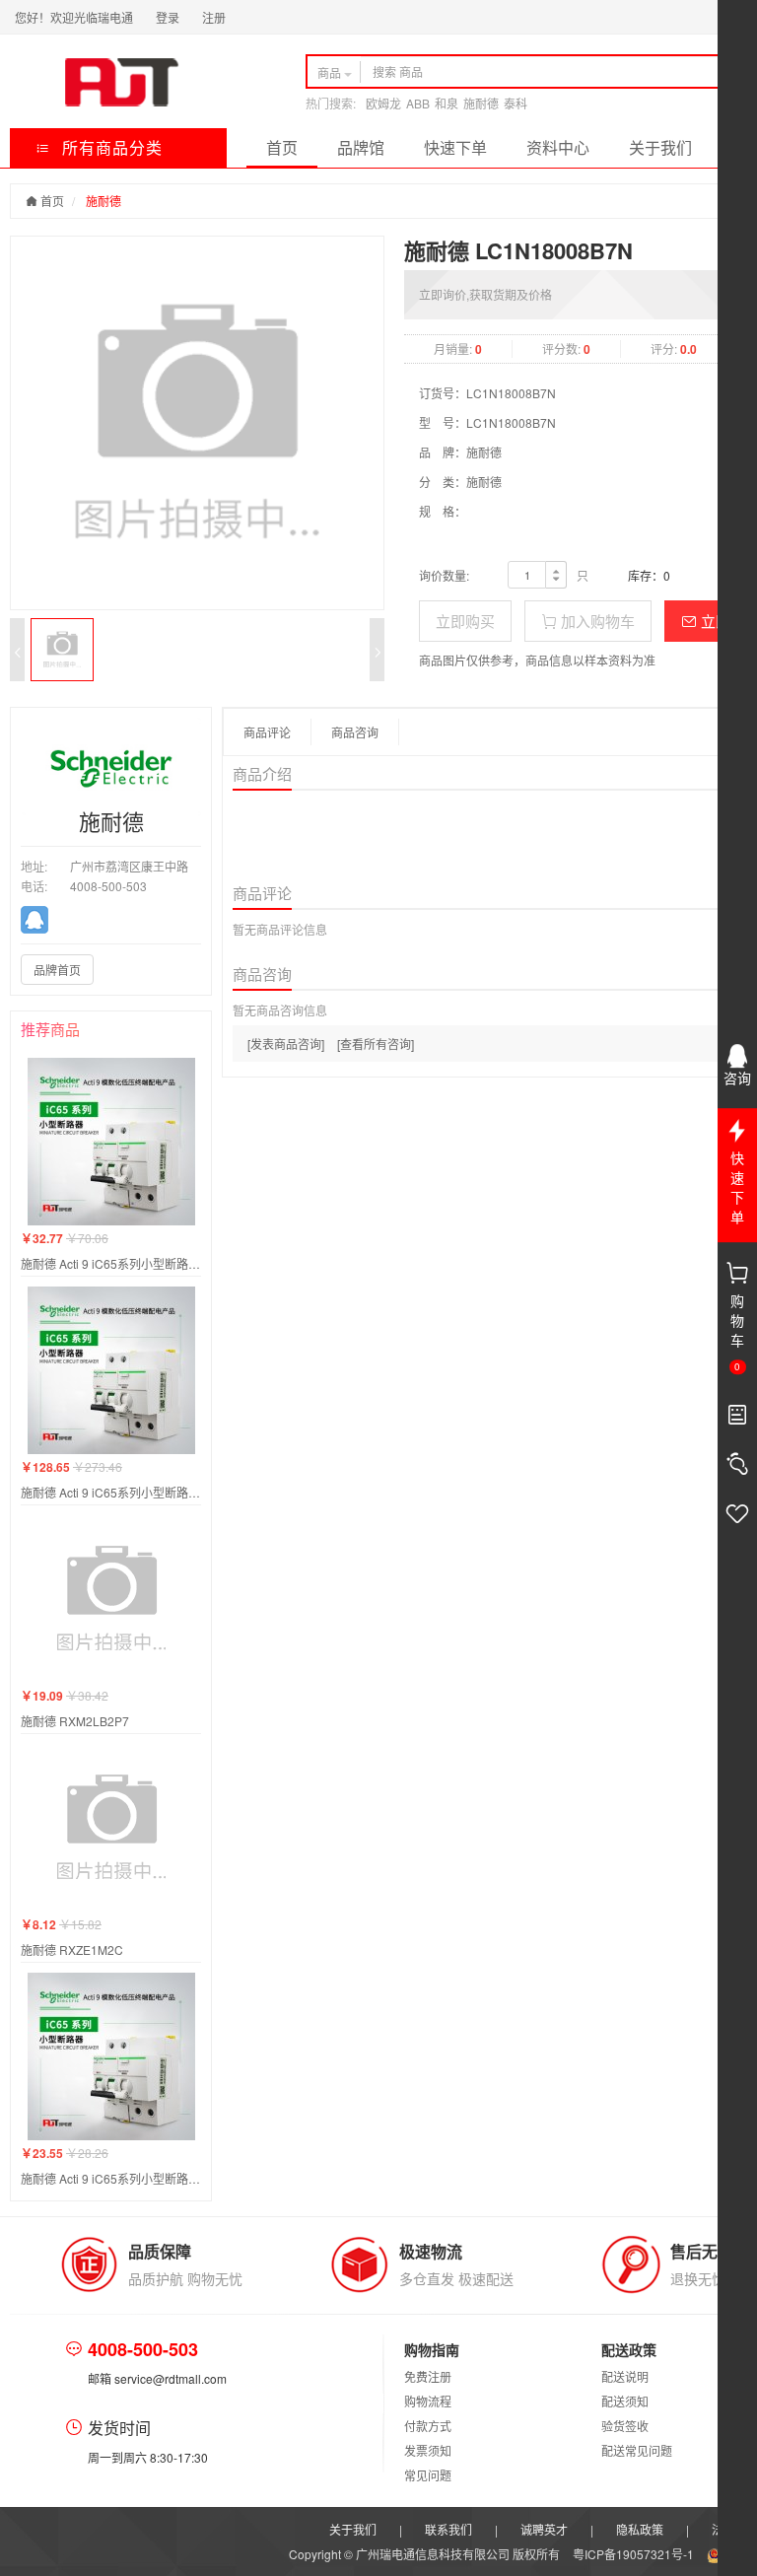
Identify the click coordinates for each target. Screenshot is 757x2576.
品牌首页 (57, 970)
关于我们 (660, 147)
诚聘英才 (544, 2529)
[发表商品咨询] (286, 1044)
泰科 (516, 103)
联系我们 (448, 2529)
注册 (214, 17)
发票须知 (428, 2450)
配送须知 (625, 2401)
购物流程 (428, 2401)
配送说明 (625, 2376)
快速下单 (455, 147)
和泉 (447, 103)
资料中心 (558, 147)
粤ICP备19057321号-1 (635, 2554)
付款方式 (428, 2426)
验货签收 (625, 2426)
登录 (168, 17)
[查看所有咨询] (376, 1044)
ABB (418, 103)
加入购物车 (596, 621)
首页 (282, 147)
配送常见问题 (637, 2450)
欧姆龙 (383, 103)
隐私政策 (640, 2529)
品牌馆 (361, 147)
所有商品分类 (110, 147)
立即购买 (465, 621)
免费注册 (428, 2376)
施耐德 (481, 103)
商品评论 (267, 732)
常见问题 (428, 2475)
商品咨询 (355, 732)
